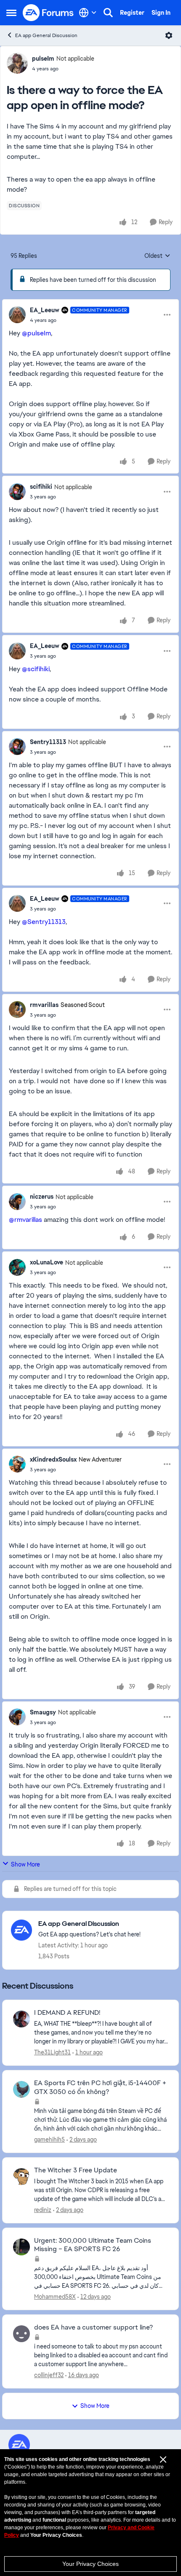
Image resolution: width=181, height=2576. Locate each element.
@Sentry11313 (44, 922)
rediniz (43, 2210)
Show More (25, 1864)
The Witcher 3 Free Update (76, 2170)
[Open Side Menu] (11, 13)
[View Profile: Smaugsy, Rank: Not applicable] (17, 1717)
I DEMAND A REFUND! (67, 2013)
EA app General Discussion (46, 35)
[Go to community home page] (48, 13)
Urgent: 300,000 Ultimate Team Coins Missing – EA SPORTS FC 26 (93, 2245)
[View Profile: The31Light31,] (21, 2019)
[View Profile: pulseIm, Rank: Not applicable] (17, 63)
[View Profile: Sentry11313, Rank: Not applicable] (17, 747)
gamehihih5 (49, 2140)
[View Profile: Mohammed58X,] (21, 2247)
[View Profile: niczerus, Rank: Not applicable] (17, 1202)
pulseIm (43, 59)
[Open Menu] (169, 35)
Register (132, 13)
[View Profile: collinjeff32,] (21, 2334)
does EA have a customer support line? (93, 2327)
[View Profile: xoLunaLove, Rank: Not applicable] (17, 1267)
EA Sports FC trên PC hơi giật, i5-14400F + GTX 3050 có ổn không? (100, 2087)
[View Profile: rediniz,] (21, 2177)
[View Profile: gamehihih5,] (21, 2089)
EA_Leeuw (45, 310)
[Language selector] (88, 13)
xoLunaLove (47, 1262)
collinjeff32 (49, 2375)
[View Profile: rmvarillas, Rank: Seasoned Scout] (17, 1010)
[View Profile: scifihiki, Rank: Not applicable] (17, 492)
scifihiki (41, 487)
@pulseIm (36, 333)
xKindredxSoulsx (53, 1459)
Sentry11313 (48, 742)
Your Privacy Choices (90, 2564)
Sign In (161, 13)
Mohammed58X (55, 2297)
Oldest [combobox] (157, 256)
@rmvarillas (25, 1220)
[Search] (108, 13)
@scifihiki (36, 669)
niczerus (42, 1197)
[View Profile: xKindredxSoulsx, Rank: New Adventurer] (17, 1464)
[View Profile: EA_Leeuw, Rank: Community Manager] (17, 315)
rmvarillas (44, 1005)
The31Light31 (52, 2052)
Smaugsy (43, 1712)
